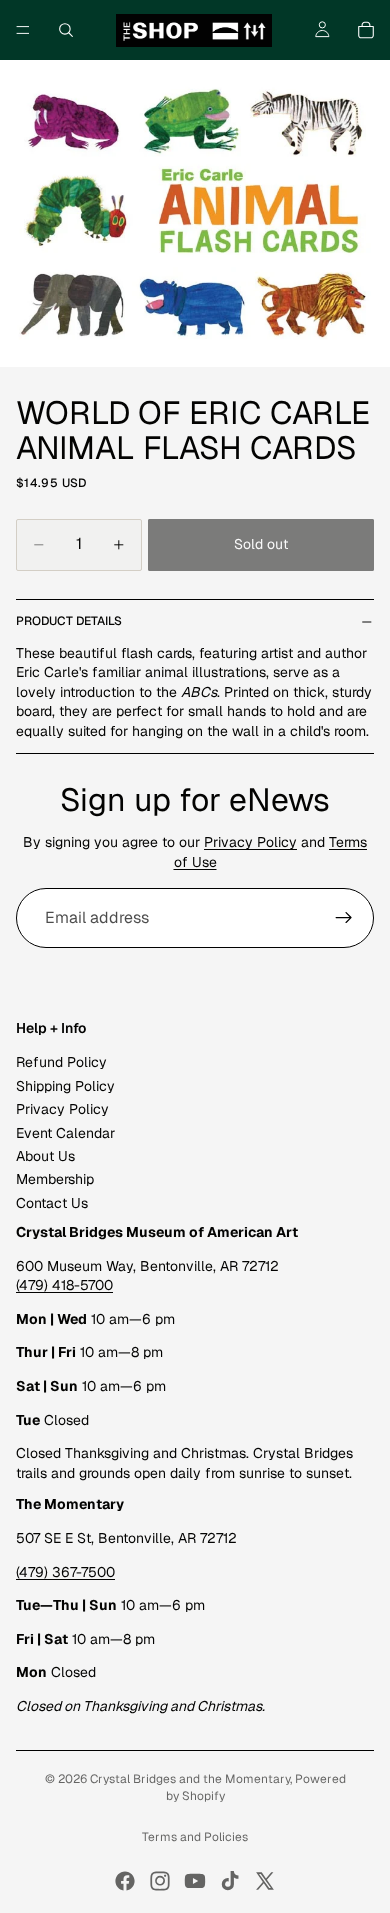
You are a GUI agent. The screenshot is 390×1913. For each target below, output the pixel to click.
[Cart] (366, 30)
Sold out (261, 544)
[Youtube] (195, 1881)
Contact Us (52, 1203)
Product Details (69, 621)
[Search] (66, 30)
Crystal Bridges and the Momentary (190, 1779)
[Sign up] (344, 918)
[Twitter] (265, 1881)
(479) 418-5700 (64, 1286)
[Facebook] (125, 1881)
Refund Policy (61, 1063)
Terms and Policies (195, 1837)
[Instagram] (160, 1881)
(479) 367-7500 (65, 1572)
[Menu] (23, 30)
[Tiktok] (230, 1881)
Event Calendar (65, 1133)
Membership (55, 1180)
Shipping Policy (65, 1086)
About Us (45, 1156)
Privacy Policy (250, 842)
